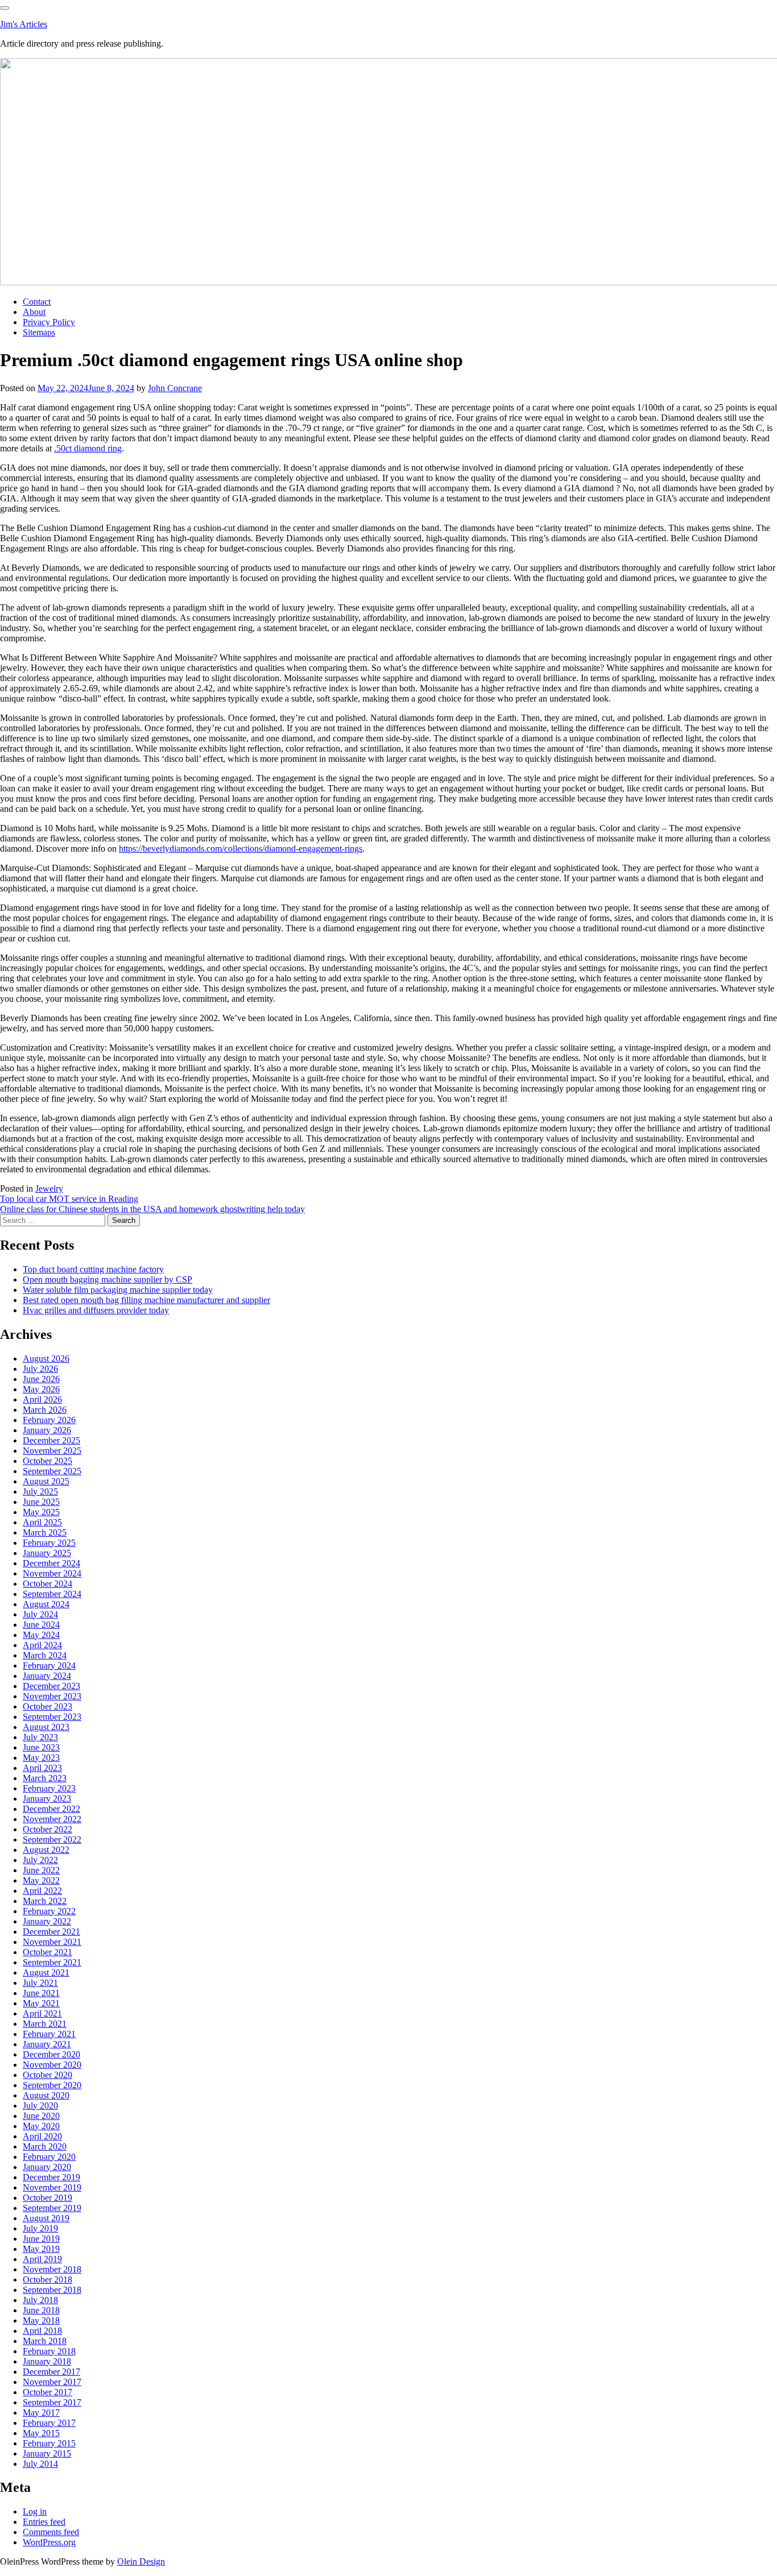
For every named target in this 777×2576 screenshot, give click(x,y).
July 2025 (40, 1492)
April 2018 (42, 2331)
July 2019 (40, 2228)
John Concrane (175, 388)
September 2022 (52, 1839)
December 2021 (51, 1932)
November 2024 (52, 1573)
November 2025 (52, 1451)
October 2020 (47, 2075)
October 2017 (47, 2392)
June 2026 (41, 1379)
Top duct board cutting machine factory (93, 1269)
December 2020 (51, 2054)
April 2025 (42, 1522)
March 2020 (45, 2146)
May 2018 (41, 2320)
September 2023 (52, 1717)
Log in (35, 2511)
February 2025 (49, 1543)
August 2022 (46, 1850)
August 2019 (46, 2218)
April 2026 (42, 1399)
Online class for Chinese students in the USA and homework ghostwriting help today (152, 1209)
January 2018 (47, 2361)
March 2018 (45, 2341)
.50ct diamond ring (88, 448)
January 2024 (47, 1676)
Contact (37, 302)
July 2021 (40, 1983)
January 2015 (47, 2453)
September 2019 (52, 2208)
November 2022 (52, 1819)
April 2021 (42, 2013)
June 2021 (41, 1993)
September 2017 (52, 2402)
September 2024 (52, 1594)
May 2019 (41, 2249)
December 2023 (51, 1686)
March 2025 (45, 1532)
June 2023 (41, 1747)
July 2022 (40, 1860)
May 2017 (41, 2413)
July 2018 (40, 2300)
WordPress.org (49, 2542)
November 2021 (52, 1942)
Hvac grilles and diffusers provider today (96, 1310)
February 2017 (49, 2423)
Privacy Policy (49, 322)
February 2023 (49, 1788)
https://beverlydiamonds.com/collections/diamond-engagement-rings (241, 849)
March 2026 (45, 1410)
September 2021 (52, 1962)
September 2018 (52, 2290)
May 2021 (41, 2003)
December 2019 (51, 2177)
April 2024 (42, 1645)
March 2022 (45, 1901)
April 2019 (42, 2259)
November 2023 (52, 1696)
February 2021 (49, 2034)
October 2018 (47, 2280)
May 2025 (41, 1512)
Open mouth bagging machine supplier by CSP (108, 1279)
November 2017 (52, 2382)
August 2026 (46, 1358)
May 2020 (41, 2126)
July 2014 (40, 2464)
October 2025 (47, 1461)
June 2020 (41, 2116)
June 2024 (41, 1625)
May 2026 (41, 1389)
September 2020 (52, 2085)
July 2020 (40, 2106)
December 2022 (51, 1809)
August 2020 (46, 2095)
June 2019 (41, 2239)
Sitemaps (39, 332)
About (34, 312)
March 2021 (45, 2024)
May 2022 (41, 1880)
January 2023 (47, 1799)
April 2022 (42, 1891)
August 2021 (46, 1973)
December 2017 (51, 2372)
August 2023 (46, 1727)
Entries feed (44, 2522)
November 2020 (52, 2065)
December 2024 (51, 1563)
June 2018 (41, 2310)
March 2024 (45, 1655)
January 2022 (47, 1921)
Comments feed (51, 2532)
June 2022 (41, 1870)
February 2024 (49, 1666)
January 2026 (47, 1430)
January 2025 (47, 1553)
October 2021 (47, 1952)
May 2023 (41, 1758)
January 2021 (47, 2044)
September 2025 (52, 1471)
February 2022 (49, 1911)
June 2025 (41, 1502)
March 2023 (45, 1778)
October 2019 (47, 2198)
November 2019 (52, 2187)
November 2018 (52, 2269)
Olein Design (141, 2562)
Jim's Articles (24, 24)
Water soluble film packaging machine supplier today (118, 1290)
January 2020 (47, 2167)
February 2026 (49, 1420)
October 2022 (47, 1829)
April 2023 (42, 1768)
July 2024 (40, 1614)
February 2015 (49, 2443)
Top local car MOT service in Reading (69, 1199)
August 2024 (46, 1604)
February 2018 (49, 2351)
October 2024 (47, 1584)
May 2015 (41, 2433)
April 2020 (42, 2136)
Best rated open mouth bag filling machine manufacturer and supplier (146, 1300)
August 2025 (46, 1481)
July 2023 (40, 1737)
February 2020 (49, 2157)
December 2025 (51, 1440)
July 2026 (40, 1369)
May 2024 (41, 1635)
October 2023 (47, 1706)
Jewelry (49, 1189)
